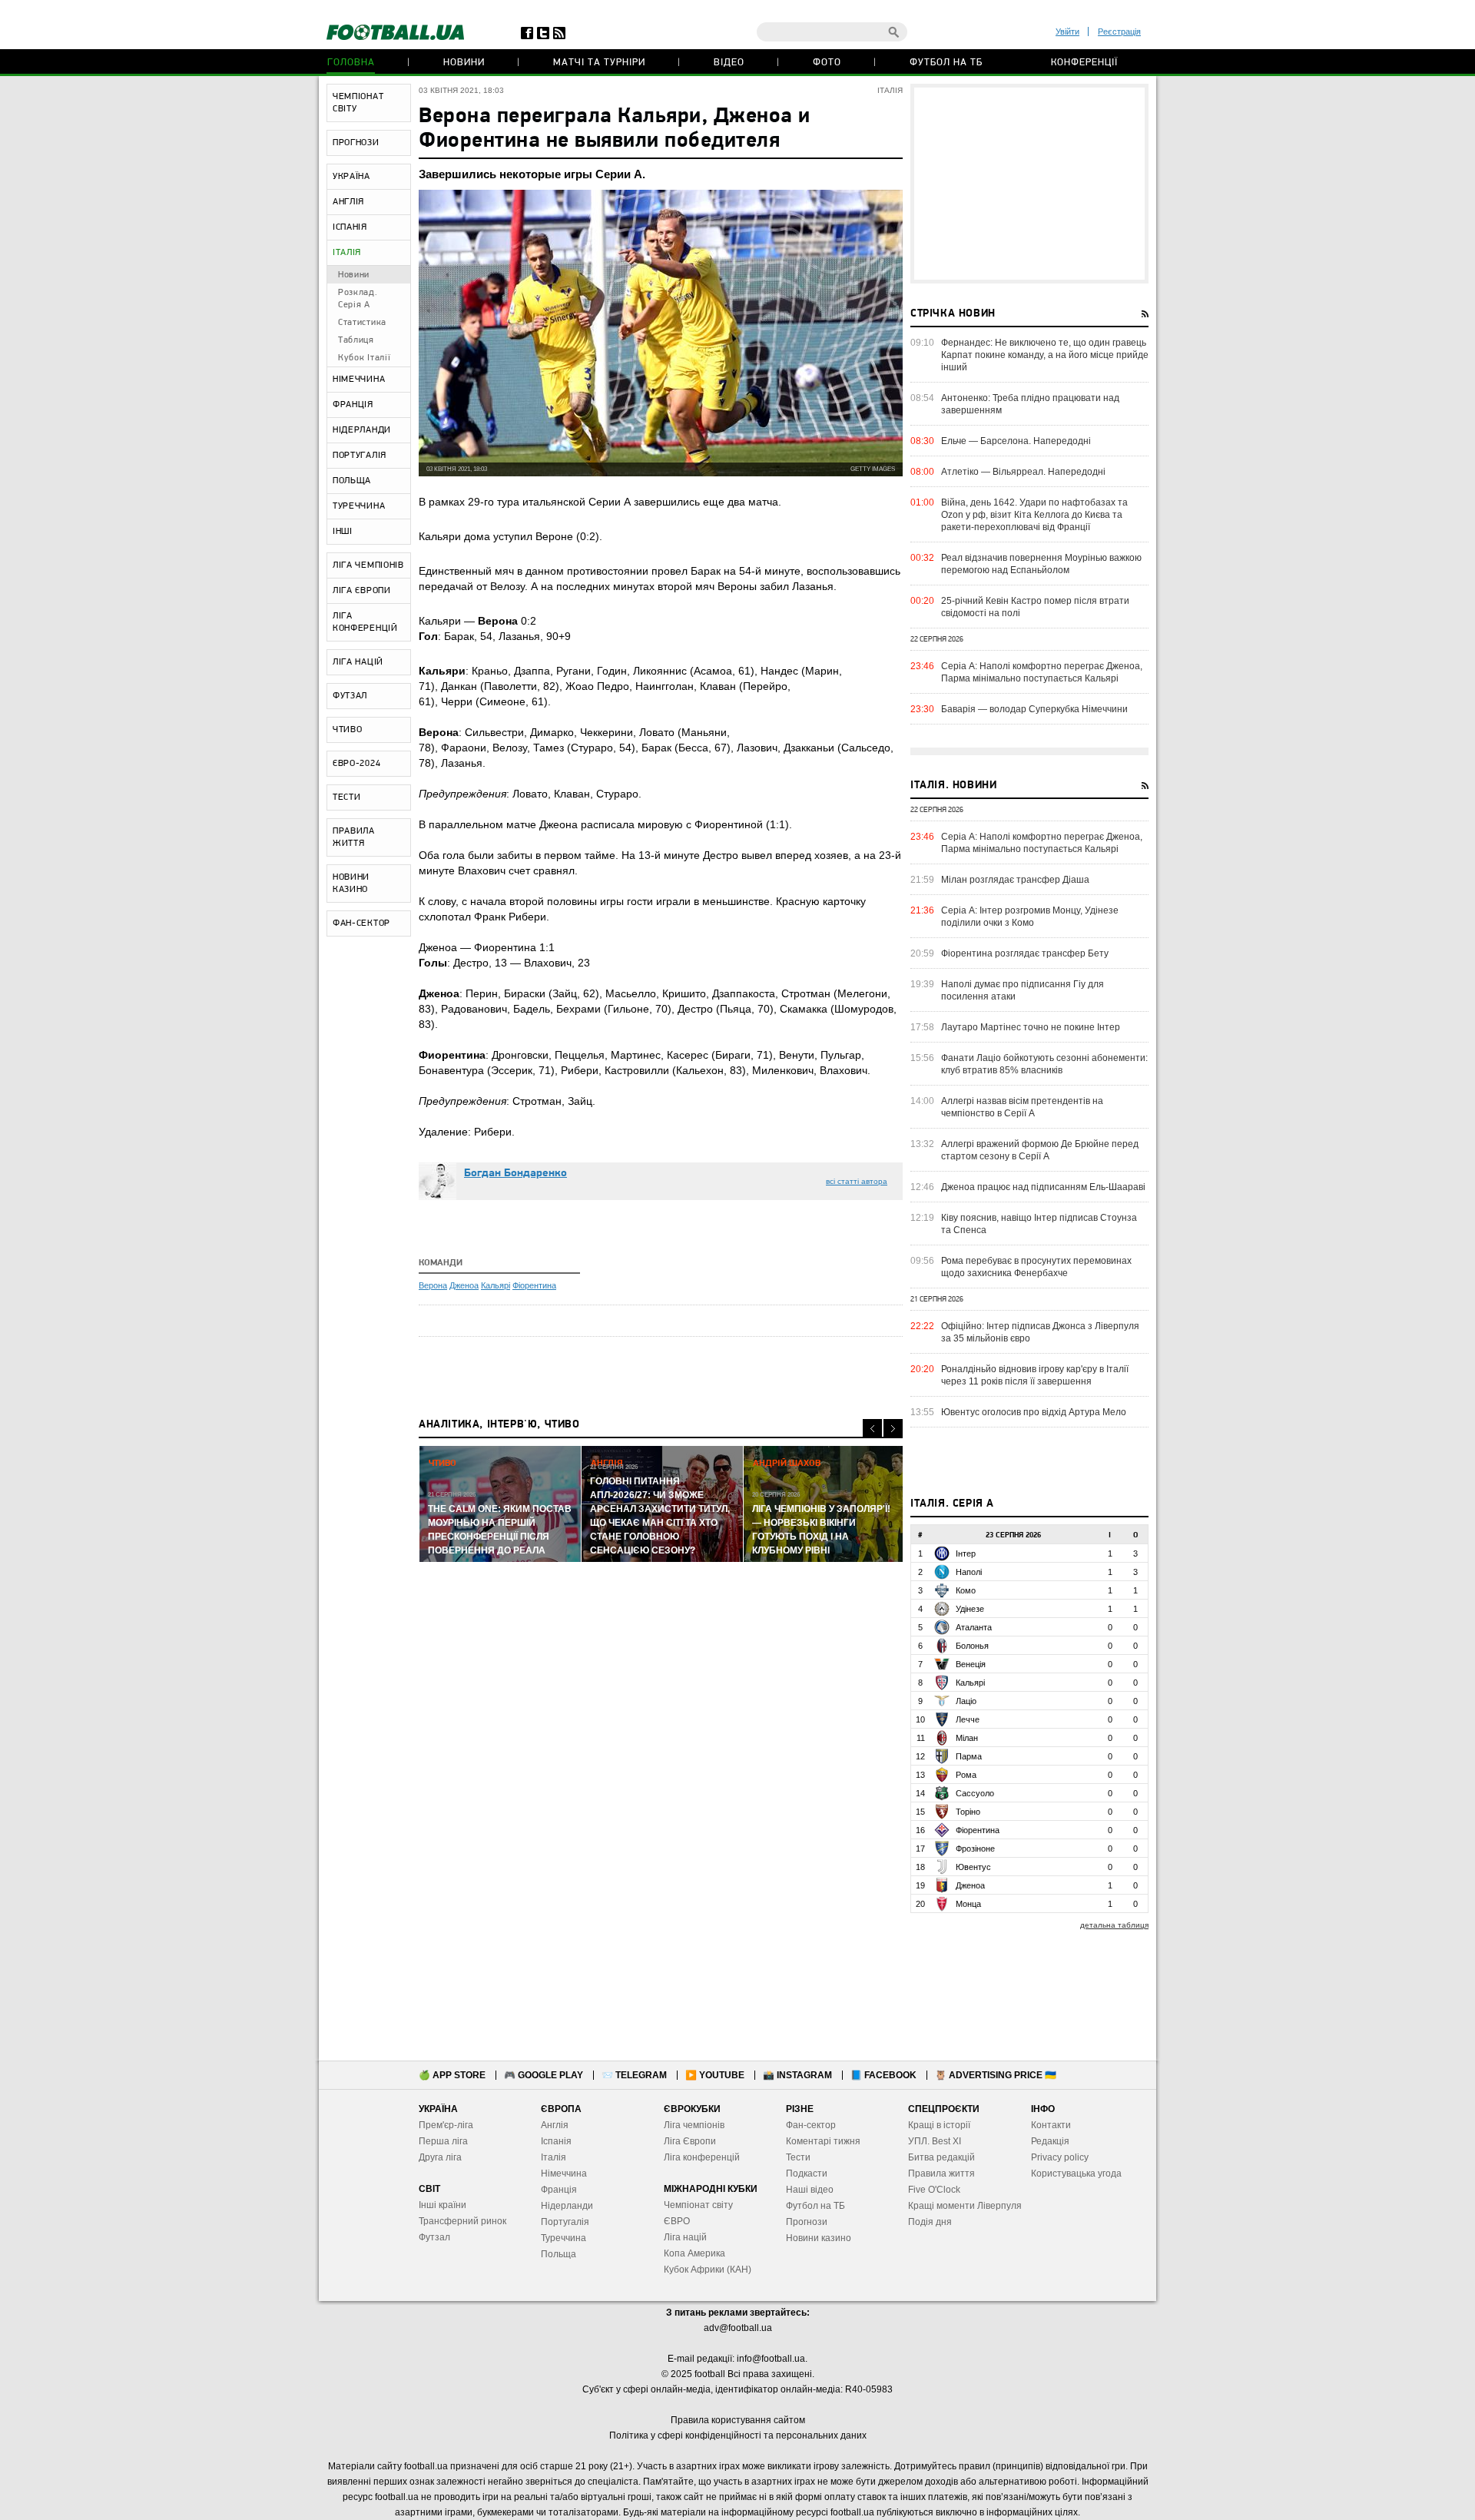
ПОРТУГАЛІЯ (360, 456)
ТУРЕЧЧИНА (359, 506)
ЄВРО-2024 (356, 764)
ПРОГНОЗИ (356, 143)
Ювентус (973, 1867)
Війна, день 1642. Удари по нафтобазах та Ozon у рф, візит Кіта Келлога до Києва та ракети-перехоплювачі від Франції (1034, 515)
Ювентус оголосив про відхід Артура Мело (1034, 1412)
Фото (827, 63)
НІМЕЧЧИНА (359, 380)
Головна (351, 63)
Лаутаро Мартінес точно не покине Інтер (1031, 1027)
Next (893, 1429)
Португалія (565, 2222)
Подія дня (930, 2222)
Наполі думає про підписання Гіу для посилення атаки (1023, 990)
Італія (554, 2157)
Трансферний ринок (462, 2221)
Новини (464, 63)
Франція (559, 2190)
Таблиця (356, 340)
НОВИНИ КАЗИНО (351, 884)
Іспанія (556, 2141)
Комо (966, 1590)
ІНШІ (343, 532)
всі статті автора (857, 1181)
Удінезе (970, 1609)
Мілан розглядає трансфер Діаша (1015, 880)
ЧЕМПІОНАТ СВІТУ (358, 103)
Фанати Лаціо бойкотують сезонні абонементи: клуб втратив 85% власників (1044, 1064)
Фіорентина (534, 1285)
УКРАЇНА (351, 177)
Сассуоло (975, 1793)
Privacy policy (1060, 2157)
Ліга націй (685, 2237)
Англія (555, 2125)
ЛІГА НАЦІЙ (358, 662)
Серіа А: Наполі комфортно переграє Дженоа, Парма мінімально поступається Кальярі (1042, 672)
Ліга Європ (687, 2141)
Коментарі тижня (823, 2141)
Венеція (971, 1664)
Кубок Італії (364, 358)
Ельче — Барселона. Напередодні (1016, 441)
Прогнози (807, 2222)
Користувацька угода (1076, 2173)
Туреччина (563, 2238)
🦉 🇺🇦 (996, 2075)
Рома (966, 1775)
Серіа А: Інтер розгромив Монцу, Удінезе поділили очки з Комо (1030, 917)
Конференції (1084, 63)
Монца (968, 1904)
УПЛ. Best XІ (935, 2141)
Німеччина (564, 2173)
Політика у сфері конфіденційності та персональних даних (738, 2435)
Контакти (1051, 2125)
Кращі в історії (939, 2125)
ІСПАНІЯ (350, 227)
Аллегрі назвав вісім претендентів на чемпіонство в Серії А (1022, 1107)
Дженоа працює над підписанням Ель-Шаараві (1043, 1187)
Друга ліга (440, 2157)
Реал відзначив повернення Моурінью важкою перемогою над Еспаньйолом (1041, 564)
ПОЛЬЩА (352, 481)
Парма (969, 1756)
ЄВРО (677, 2221)
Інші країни (442, 2205)
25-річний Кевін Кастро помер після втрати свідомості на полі (1035, 607)
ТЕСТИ (347, 797)
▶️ (715, 2075)
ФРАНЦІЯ (353, 405)
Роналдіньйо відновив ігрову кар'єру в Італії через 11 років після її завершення (1035, 1375)
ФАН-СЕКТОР (361, 923)
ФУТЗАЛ (350, 696)
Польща (559, 2254)
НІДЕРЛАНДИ (362, 430)
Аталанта (974, 1627)
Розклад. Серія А (358, 299)
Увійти (1067, 31)
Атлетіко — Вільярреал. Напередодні (1023, 472)
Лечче (968, 1719)
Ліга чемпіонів (694, 2125)
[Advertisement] (1029, 184)
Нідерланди (567, 2206)
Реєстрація (1119, 31)
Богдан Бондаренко (515, 1174)
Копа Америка (694, 2253)
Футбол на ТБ (946, 63)
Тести (798, 2157)
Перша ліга (443, 2141)
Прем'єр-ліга (446, 2125)
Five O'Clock (934, 2190)
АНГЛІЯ (348, 202)
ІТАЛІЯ (347, 253)
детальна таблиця (1114, 1925)
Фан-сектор (811, 2125)
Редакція (1050, 2141)
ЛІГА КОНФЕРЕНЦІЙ (365, 622)
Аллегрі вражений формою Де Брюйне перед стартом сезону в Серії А (1040, 1150)
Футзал (434, 2237)
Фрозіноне (975, 1849)
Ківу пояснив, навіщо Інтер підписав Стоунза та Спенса (1039, 1224)
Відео (729, 63)
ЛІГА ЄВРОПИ (362, 591)
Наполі (969, 1572)
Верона (433, 1285)
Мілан (967, 1738)
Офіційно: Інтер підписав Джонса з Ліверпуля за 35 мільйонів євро (1040, 1332)
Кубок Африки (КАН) (708, 2270)
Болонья (972, 1646)
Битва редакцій (941, 2157)
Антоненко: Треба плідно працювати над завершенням (1030, 404)
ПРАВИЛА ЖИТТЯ (354, 837)
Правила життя (941, 2173)
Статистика (362, 323)
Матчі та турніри (599, 63)
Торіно (968, 1812)
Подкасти (807, 2173)
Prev (872, 1429)
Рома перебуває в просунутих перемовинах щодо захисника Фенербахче (1036, 1267)
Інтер (966, 1553)
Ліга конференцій (702, 2157)
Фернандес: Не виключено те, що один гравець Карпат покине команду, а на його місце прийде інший (1045, 355)
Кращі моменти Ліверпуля (965, 2206)
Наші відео (810, 2190)
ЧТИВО (348, 730)
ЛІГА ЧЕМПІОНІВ (368, 565)
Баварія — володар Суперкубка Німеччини (1034, 709)
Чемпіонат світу (698, 2205)
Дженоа (464, 1285)
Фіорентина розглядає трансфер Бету (1025, 953)
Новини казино (819, 2238)
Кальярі (496, 1285)
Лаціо (966, 1701)
